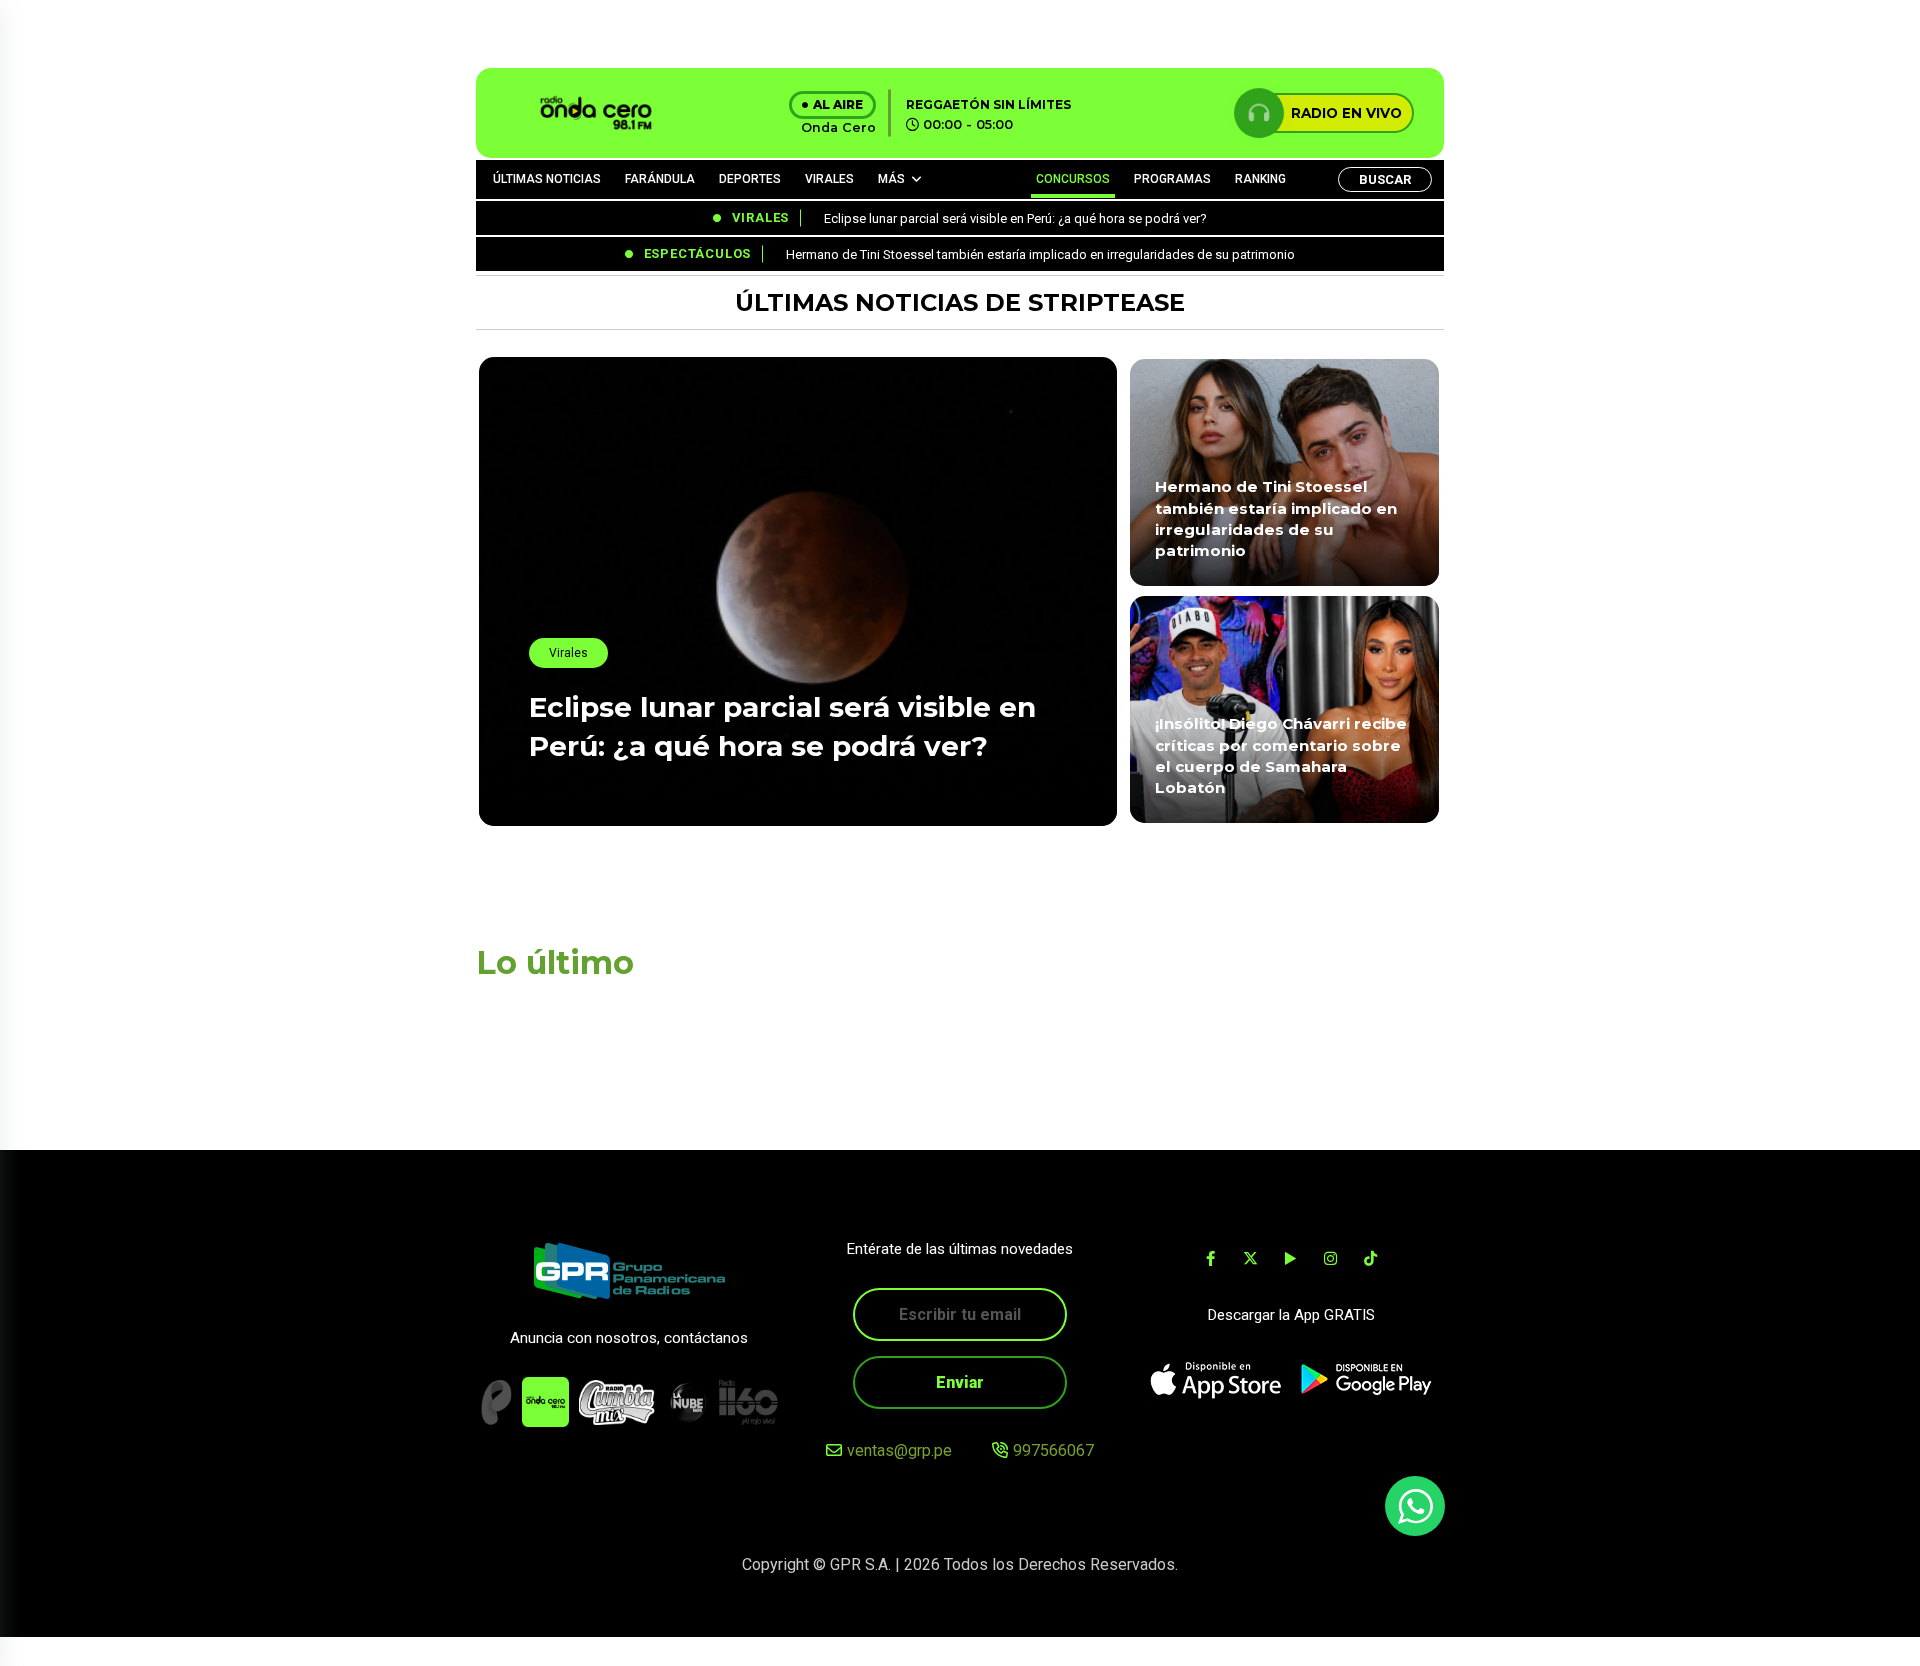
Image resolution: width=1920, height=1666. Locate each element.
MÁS (891, 179)
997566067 (1053, 1450)
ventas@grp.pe (899, 1450)
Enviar (960, 1382)
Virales (568, 653)
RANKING (1260, 179)
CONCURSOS (1073, 179)
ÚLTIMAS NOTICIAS (547, 179)
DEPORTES (750, 179)
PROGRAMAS (1172, 179)
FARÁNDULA (660, 179)
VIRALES (829, 179)
